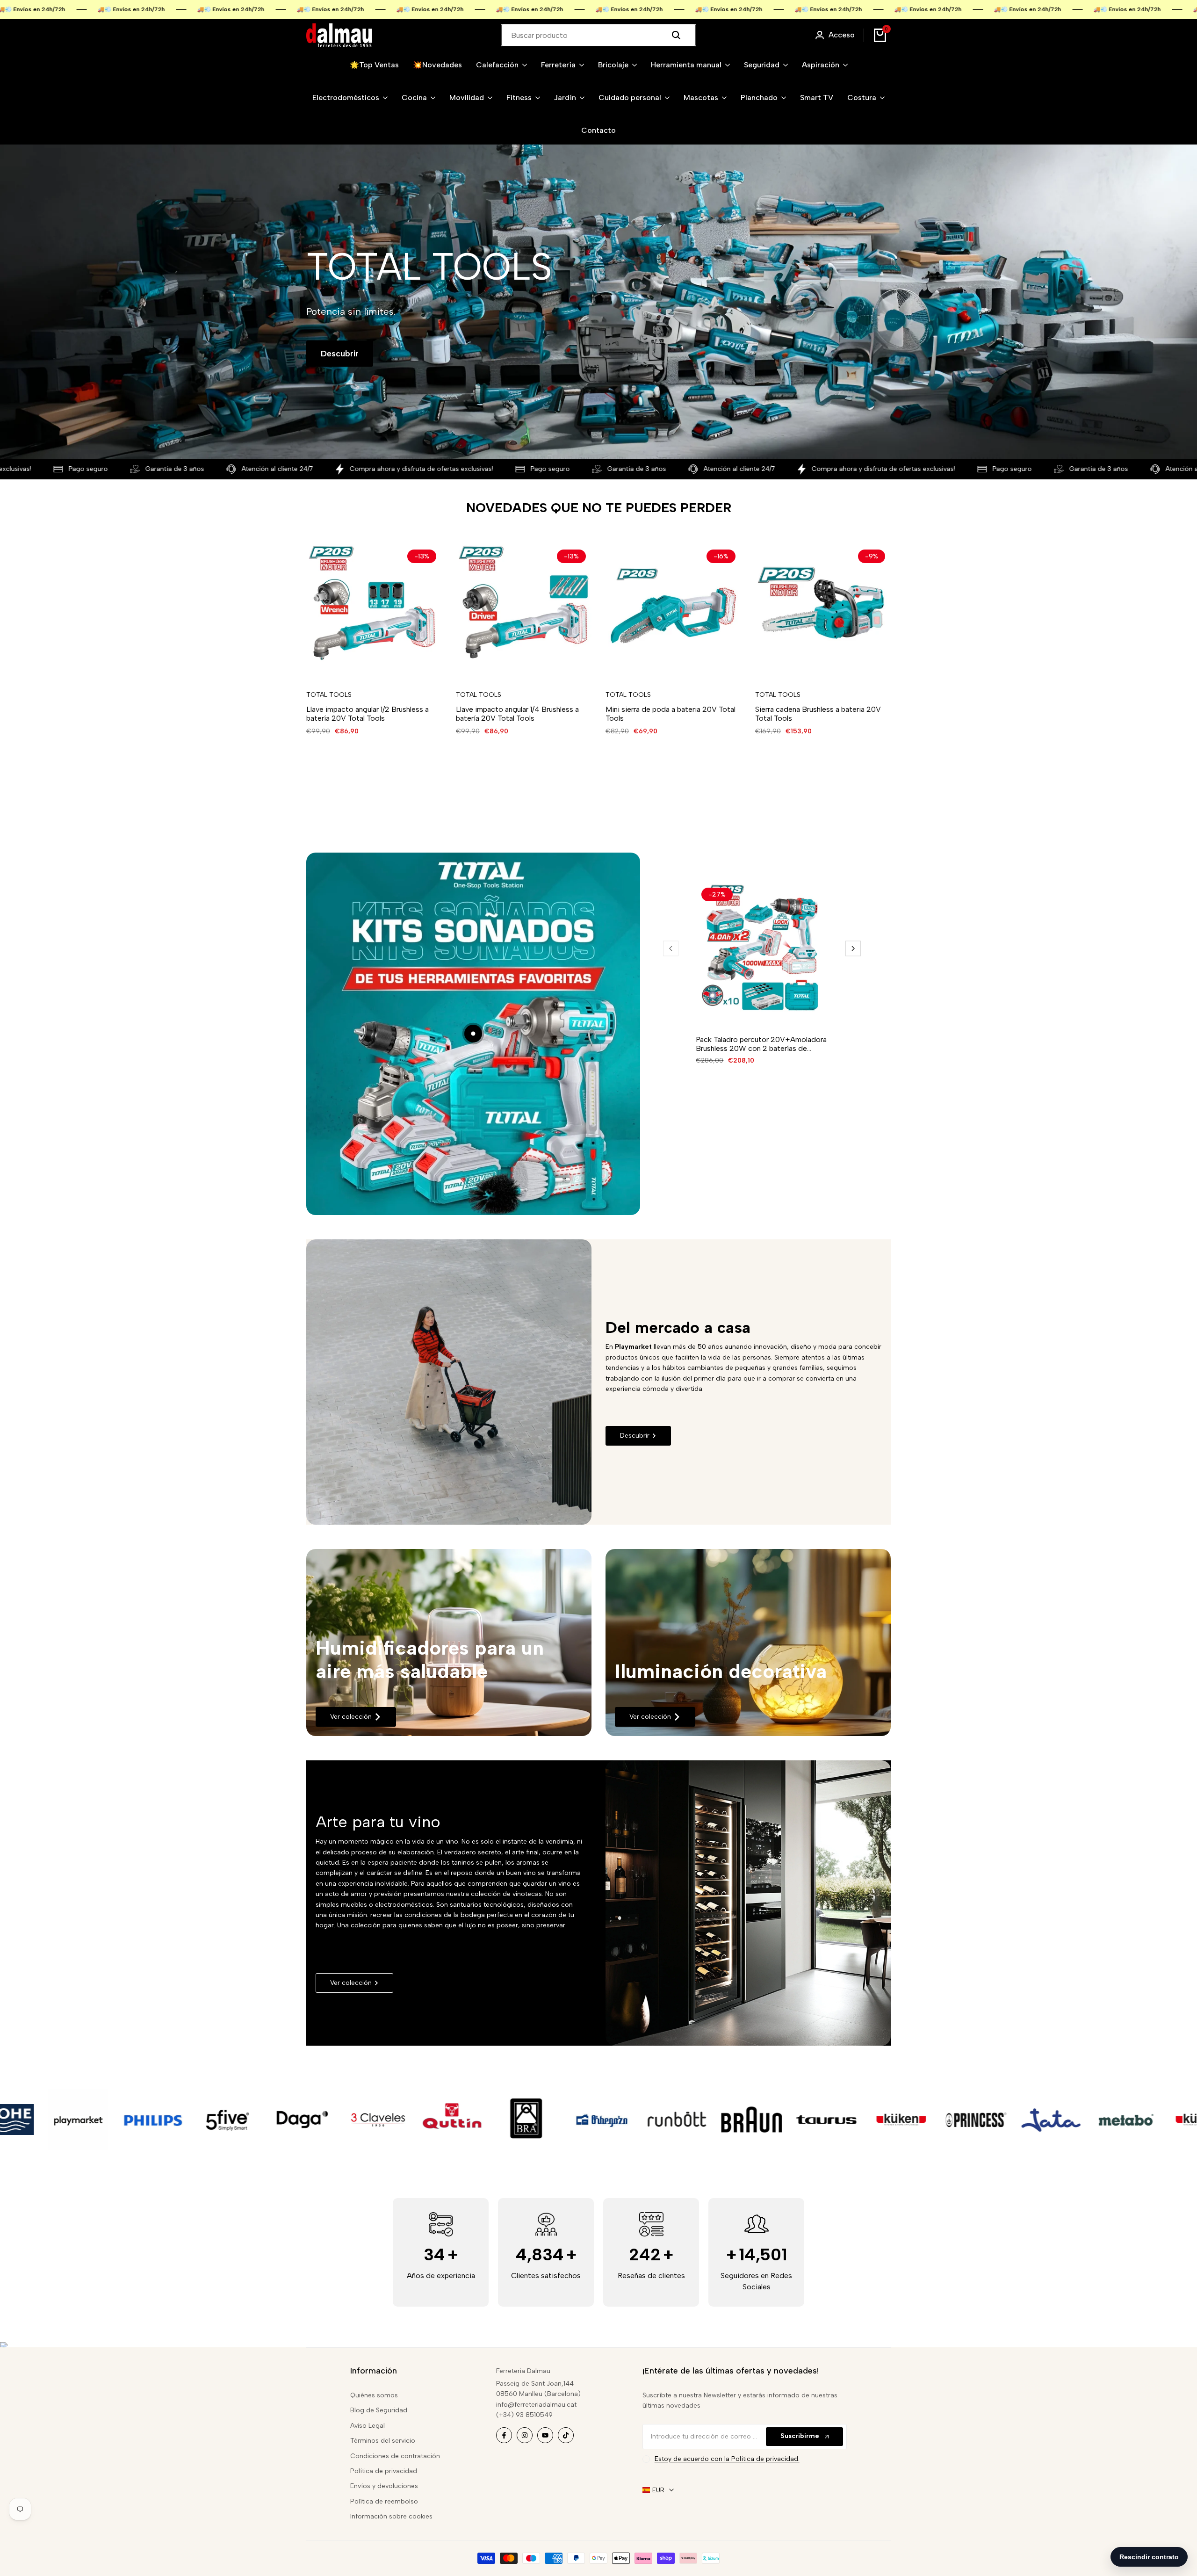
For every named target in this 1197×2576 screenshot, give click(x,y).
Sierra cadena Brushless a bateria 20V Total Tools (818, 714)
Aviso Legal (368, 2426)
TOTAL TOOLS (329, 695)
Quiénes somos (374, 2395)
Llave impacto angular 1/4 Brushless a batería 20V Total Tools (517, 714)
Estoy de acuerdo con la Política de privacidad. (727, 2459)
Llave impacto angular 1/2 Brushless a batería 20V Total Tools (368, 714)
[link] (449, 1643)
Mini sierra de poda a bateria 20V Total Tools (671, 714)
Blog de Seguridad (379, 2410)
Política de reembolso (384, 2501)
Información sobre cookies (391, 2516)
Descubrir (340, 354)
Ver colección (351, 1717)
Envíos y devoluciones (384, 2486)
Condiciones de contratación (395, 2456)
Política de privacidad (384, 2471)
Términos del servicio (383, 2441)
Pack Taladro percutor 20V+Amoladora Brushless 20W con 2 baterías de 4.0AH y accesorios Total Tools (761, 1044)
